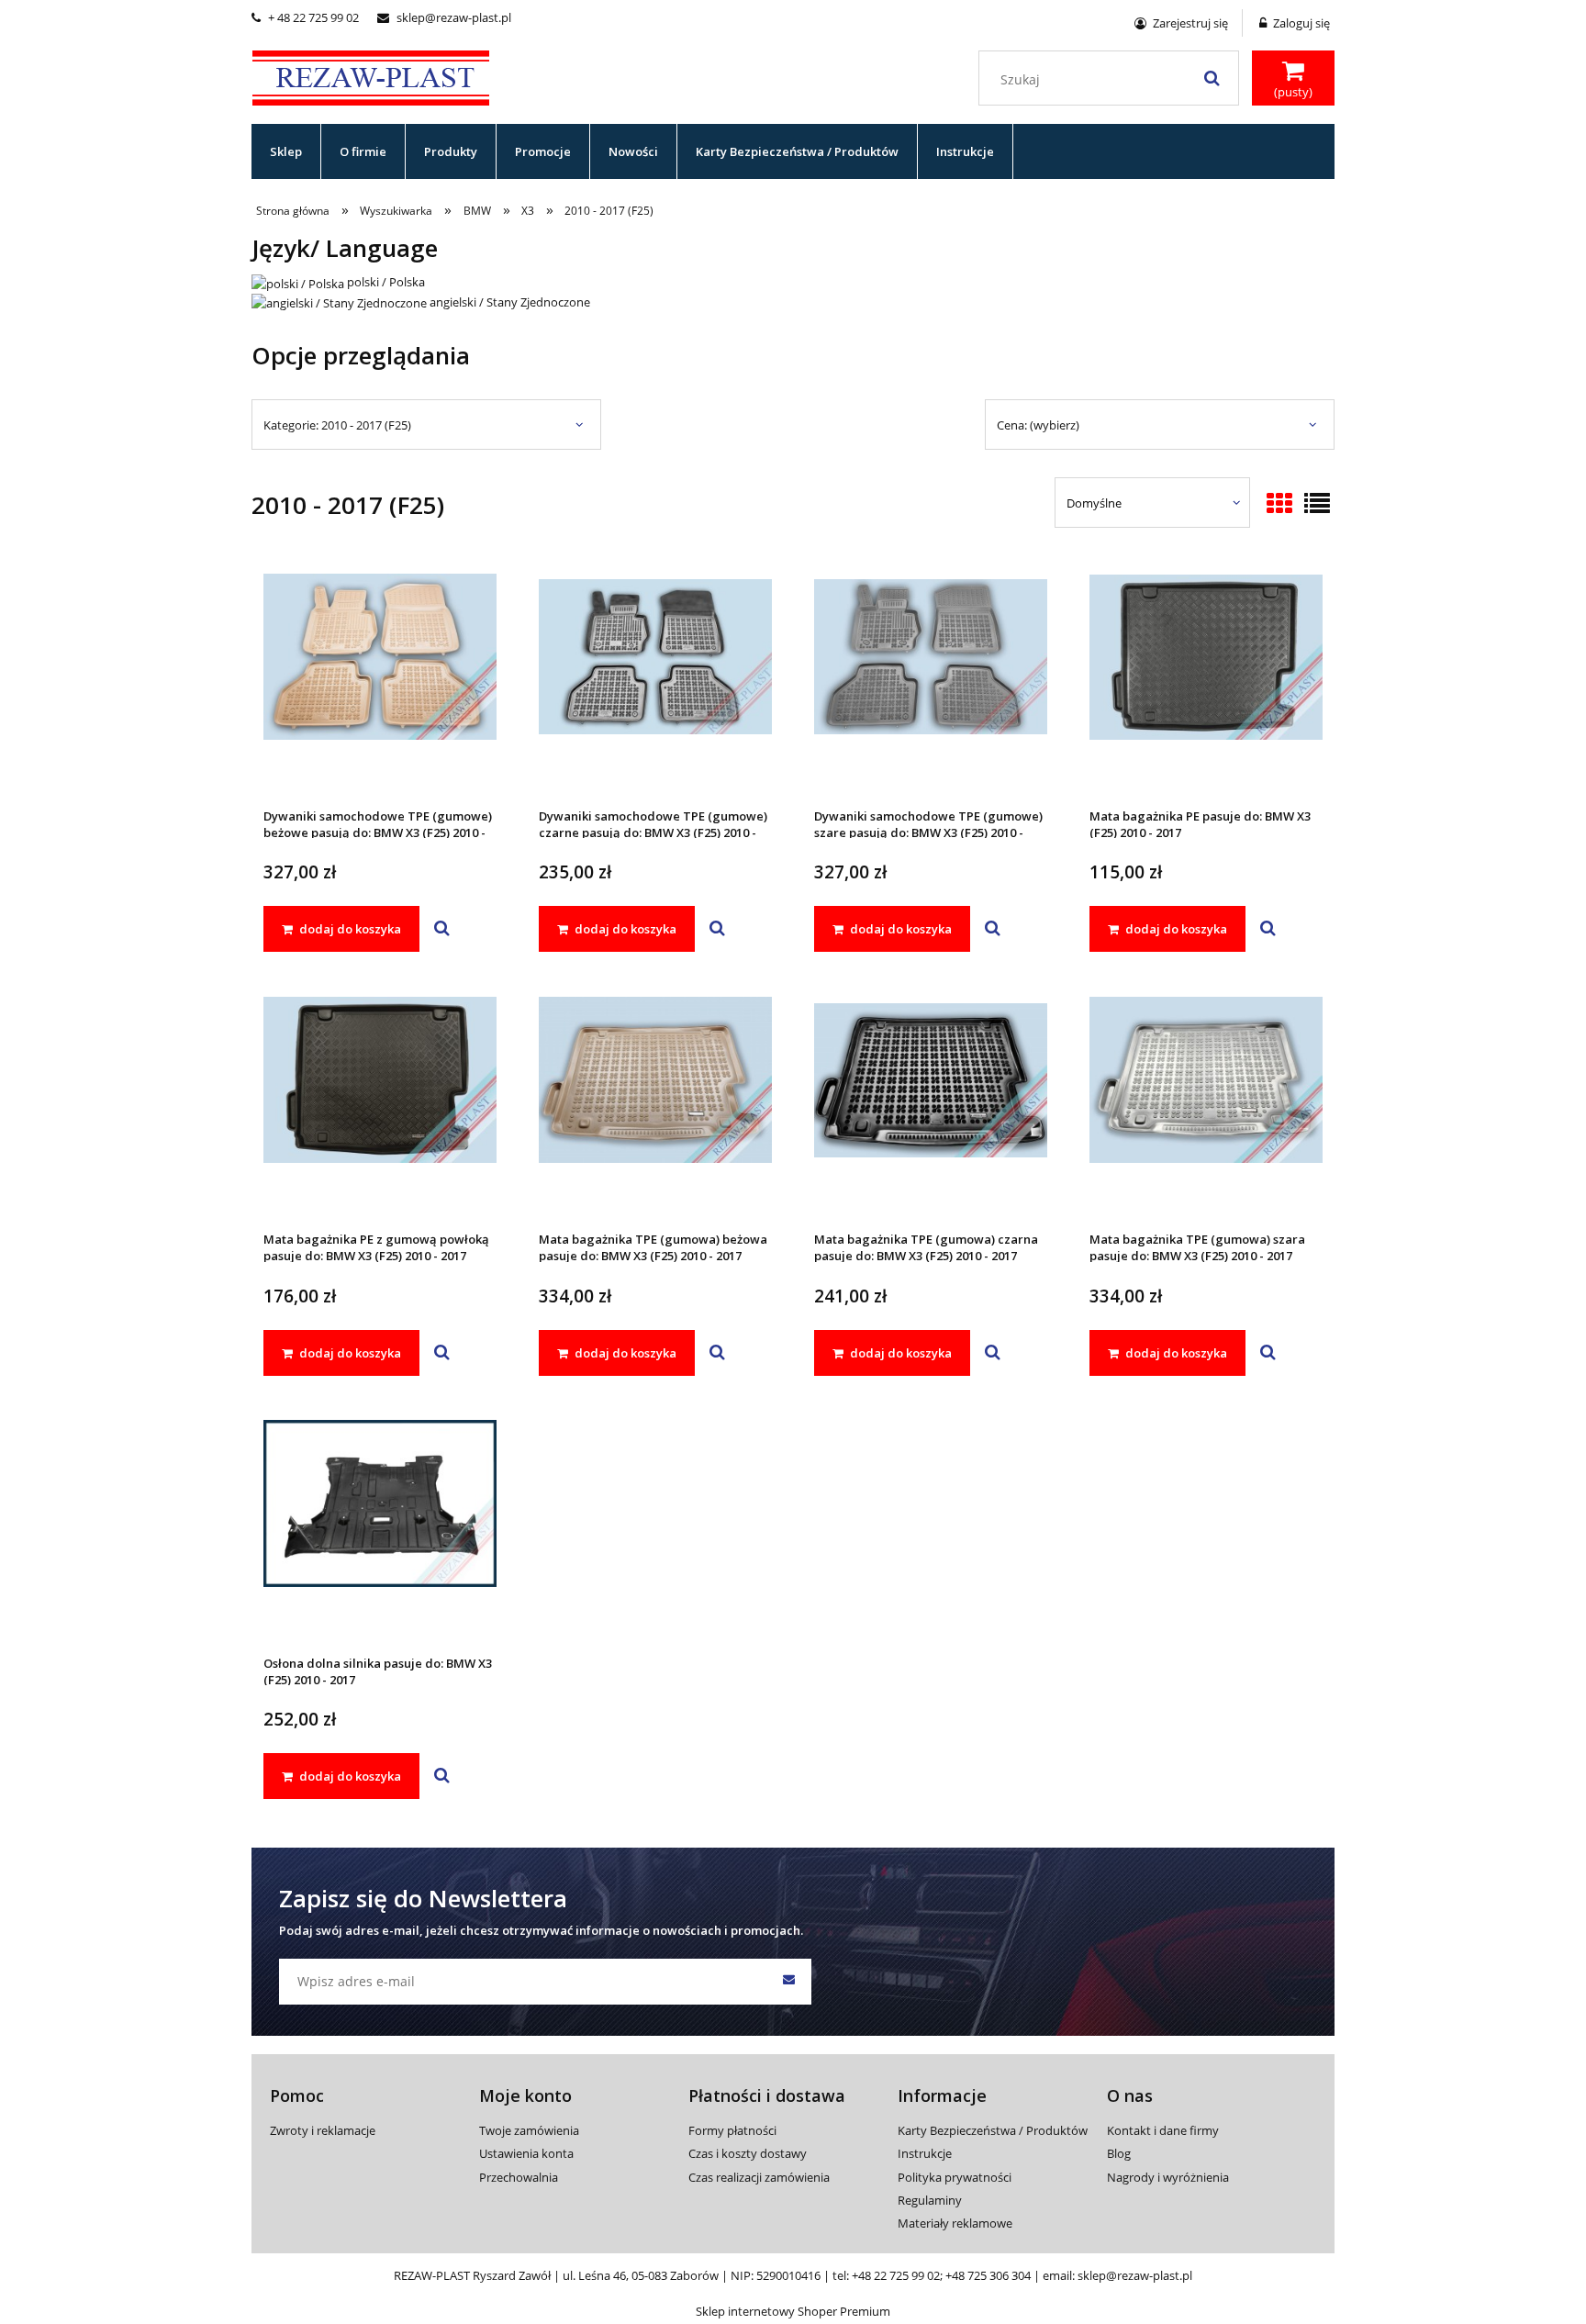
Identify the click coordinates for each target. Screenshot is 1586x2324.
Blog (1119, 2153)
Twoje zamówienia (529, 2130)
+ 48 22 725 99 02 (305, 17)
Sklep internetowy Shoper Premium (793, 2311)
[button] (442, 929)
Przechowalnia (519, 2177)
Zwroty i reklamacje (323, 2130)
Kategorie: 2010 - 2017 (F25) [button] (337, 425)
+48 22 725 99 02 (896, 2275)
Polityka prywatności (955, 2177)
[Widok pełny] (1317, 505)
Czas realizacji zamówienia (759, 2177)
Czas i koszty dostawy (748, 2153)
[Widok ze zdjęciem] (1279, 505)
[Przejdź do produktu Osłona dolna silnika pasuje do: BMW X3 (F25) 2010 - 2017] (380, 1528)
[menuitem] (286, 151)
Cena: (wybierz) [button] (1038, 425)
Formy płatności (732, 2130)
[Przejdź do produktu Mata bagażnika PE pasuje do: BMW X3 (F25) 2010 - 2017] (1206, 681)
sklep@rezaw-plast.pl (444, 17)
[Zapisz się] (788, 1982)
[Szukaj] (1212, 78)
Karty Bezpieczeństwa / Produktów (993, 2130)
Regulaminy (930, 2200)
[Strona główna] (371, 75)
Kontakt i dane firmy (1163, 2130)
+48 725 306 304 (988, 2275)
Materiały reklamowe (955, 2223)
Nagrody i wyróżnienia (1168, 2177)
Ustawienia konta (526, 2153)
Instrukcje (925, 2153)
